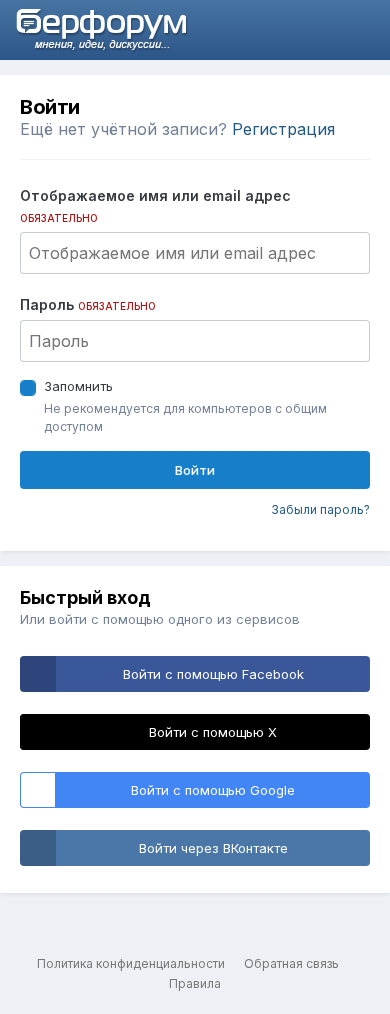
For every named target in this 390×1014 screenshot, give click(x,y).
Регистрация (283, 129)
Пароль (88, 304)
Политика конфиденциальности (131, 963)
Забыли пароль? (320, 509)
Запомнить (78, 386)
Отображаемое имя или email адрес (155, 205)
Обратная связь (291, 963)
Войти (195, 470)
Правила (195, 983)
